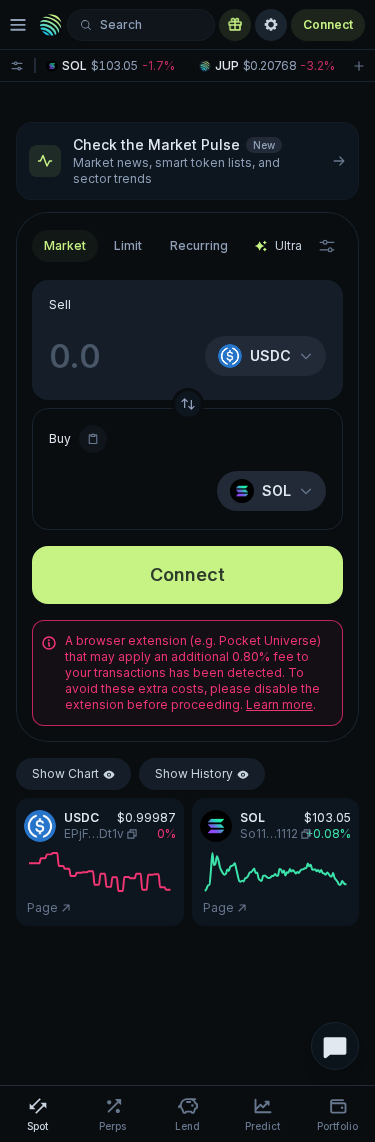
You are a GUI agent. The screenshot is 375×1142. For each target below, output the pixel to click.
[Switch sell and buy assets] (188, 404)
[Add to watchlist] (359, 65)
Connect (328, 24)
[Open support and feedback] (335, 1046)
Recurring (199, 245)
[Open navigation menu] (18, 25)
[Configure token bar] (17, 65)
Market (65, 245)
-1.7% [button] (158, 66)
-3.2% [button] (317, 66)
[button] (114, 66)
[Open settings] (271, 25)
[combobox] (128, 246)
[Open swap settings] (327, 246)
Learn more (279, 704)
